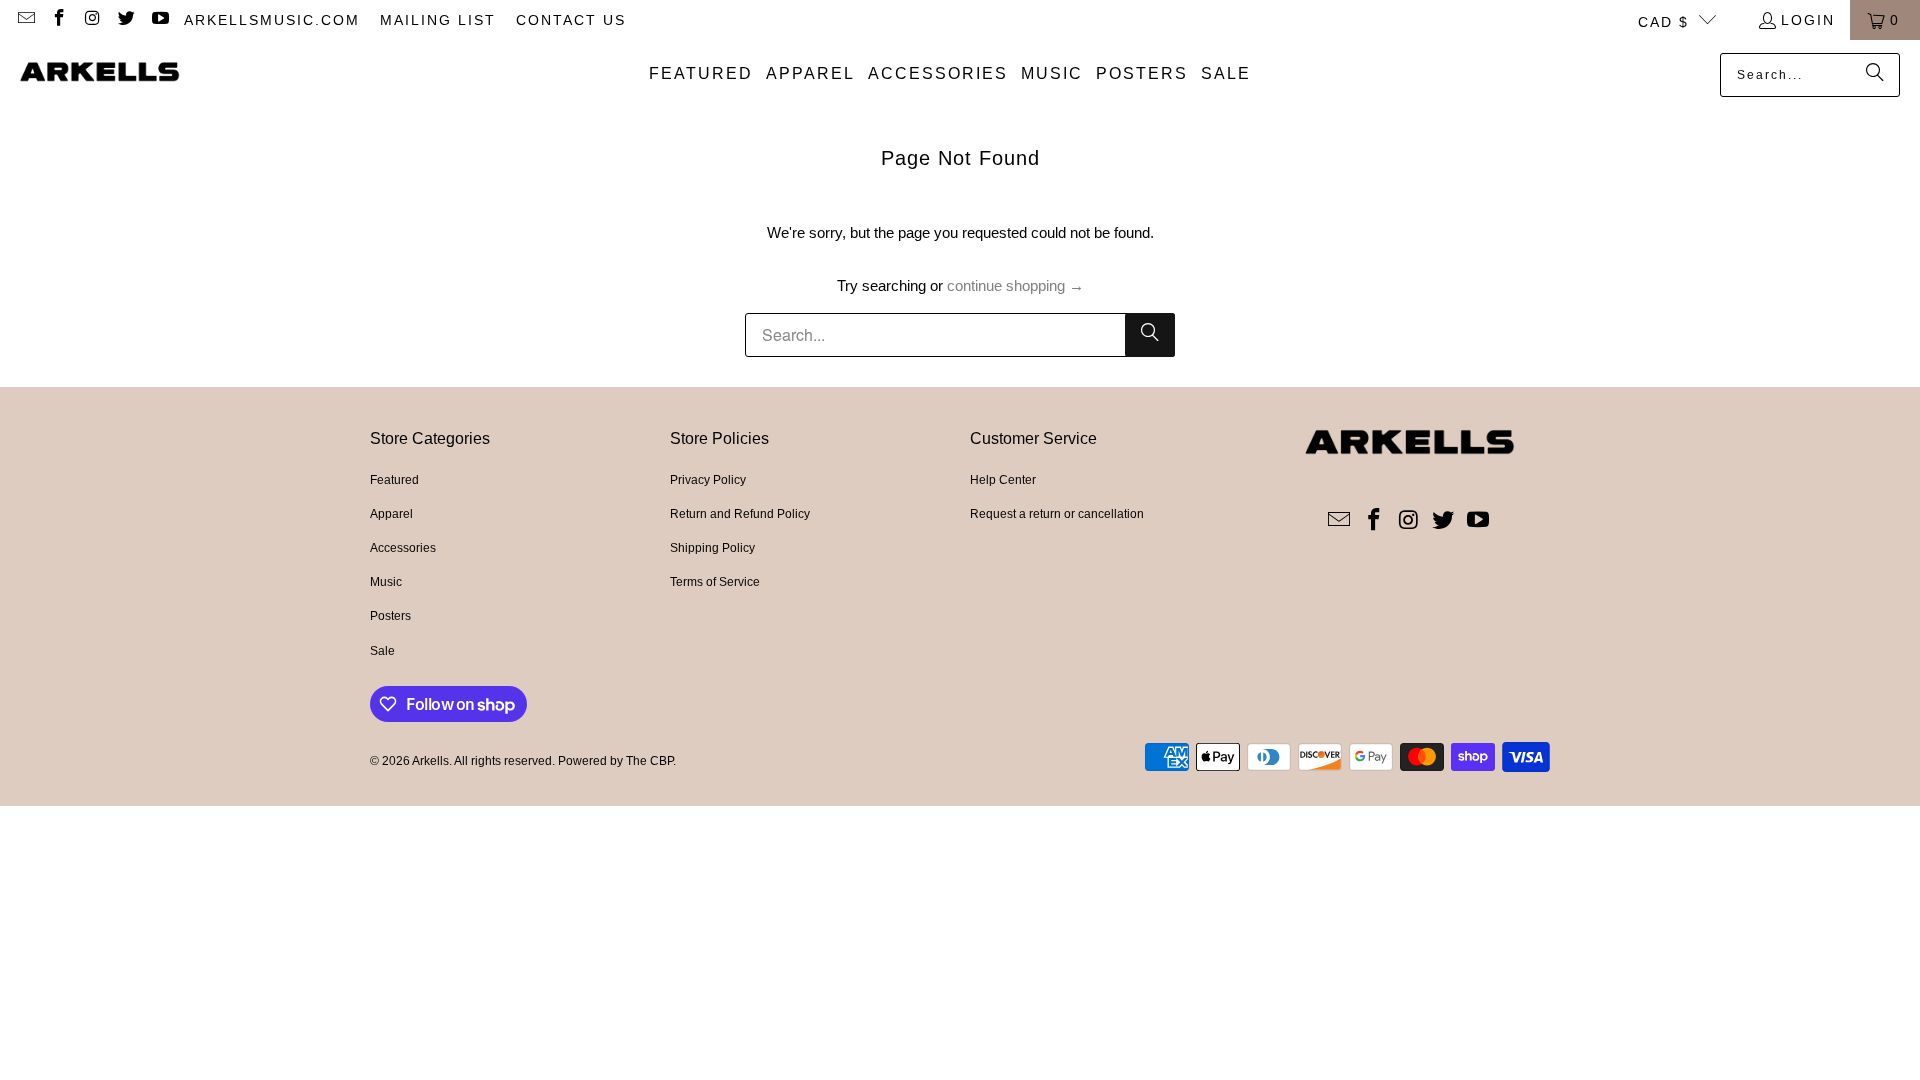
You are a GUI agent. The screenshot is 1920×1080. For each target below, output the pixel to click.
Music (386, 582)
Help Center (1003, 480)
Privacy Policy (708, 480)
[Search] (1875, 75)
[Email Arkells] (25, 20)
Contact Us (571, 20)
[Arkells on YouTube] (159, 20)
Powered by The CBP (615, 761)
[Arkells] (100, 74)
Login (1808, 20)
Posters (390, 616)
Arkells (430, 761)
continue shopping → (1015, 285)
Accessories (403, 548)
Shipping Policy (712, 548)
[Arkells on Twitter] (126, 20)
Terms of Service (715, 582)
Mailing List (438, 20)
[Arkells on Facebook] (59, 20)
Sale (382, 651)
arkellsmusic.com (272, 20)
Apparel (391, 514)
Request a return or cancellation (1057, 514)
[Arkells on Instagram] (92, 20)
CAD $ (1663, 22)
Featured (394, 480)
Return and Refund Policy (740, 514)
